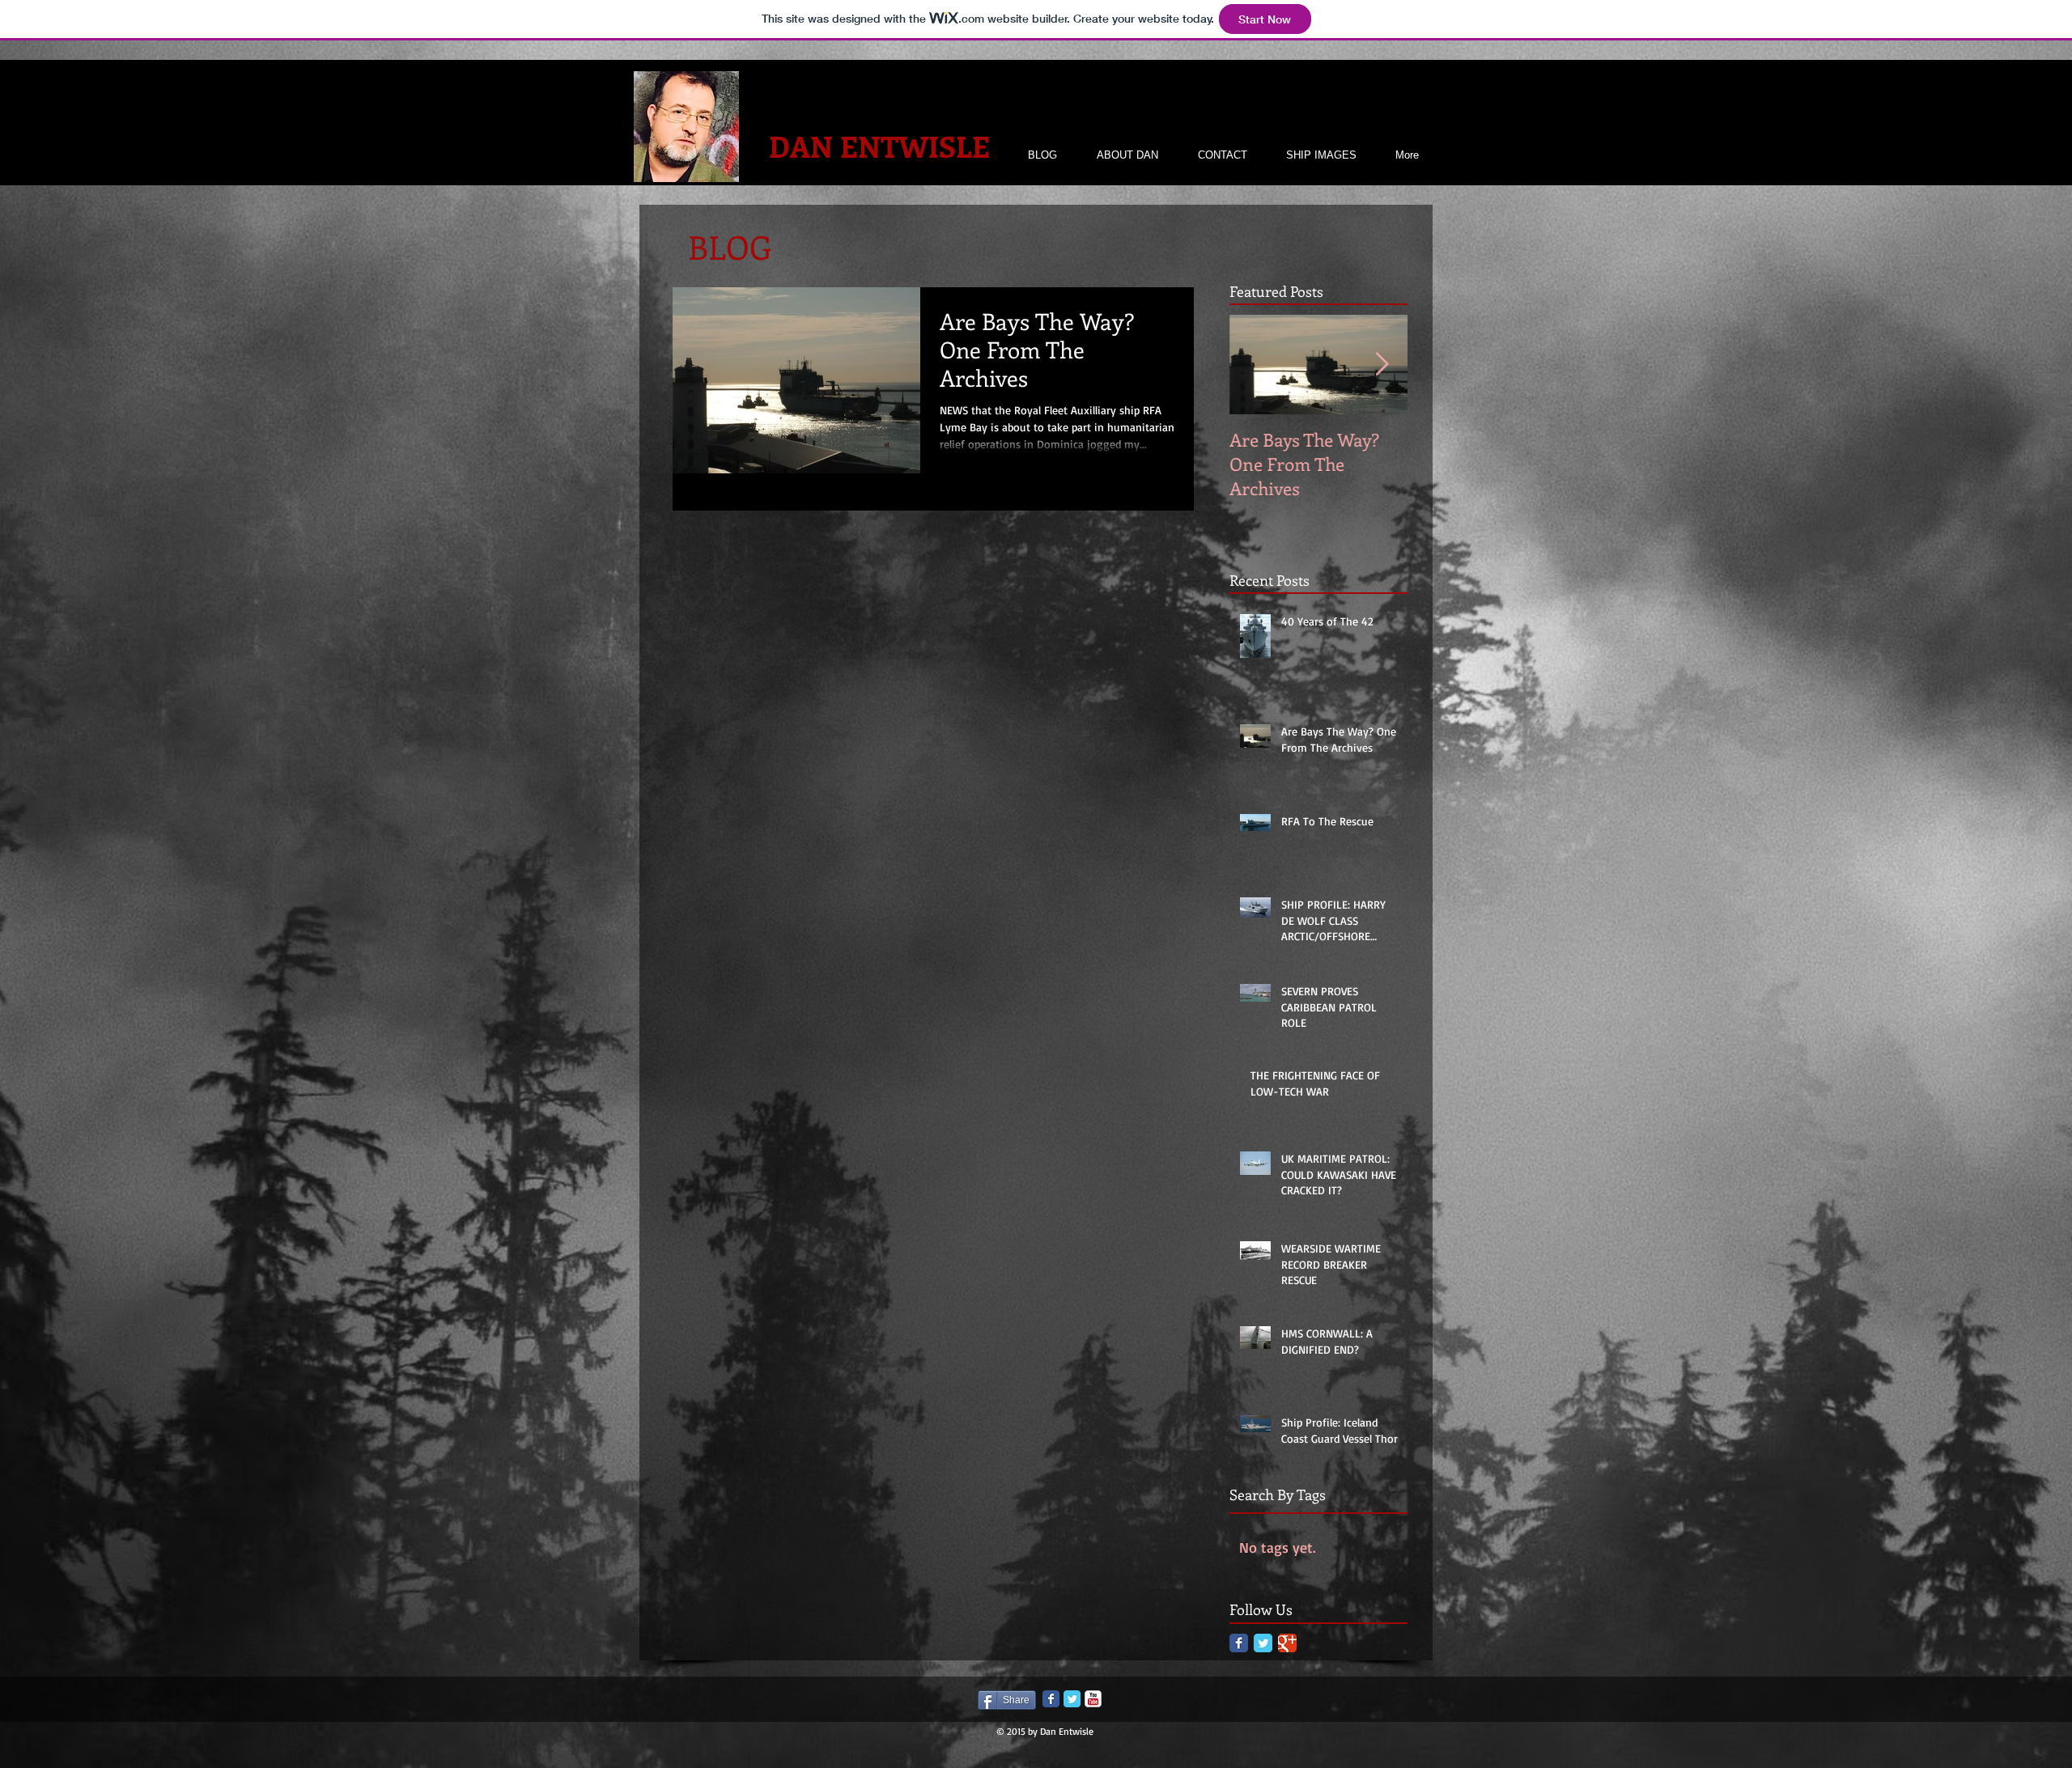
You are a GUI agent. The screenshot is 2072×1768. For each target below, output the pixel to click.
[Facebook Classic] (1239, 1643)
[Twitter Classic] (1263, 1643)
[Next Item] (1382, 365)
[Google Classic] (1287, 1643)
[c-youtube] (1093, 1699)
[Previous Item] (1255, 365)
